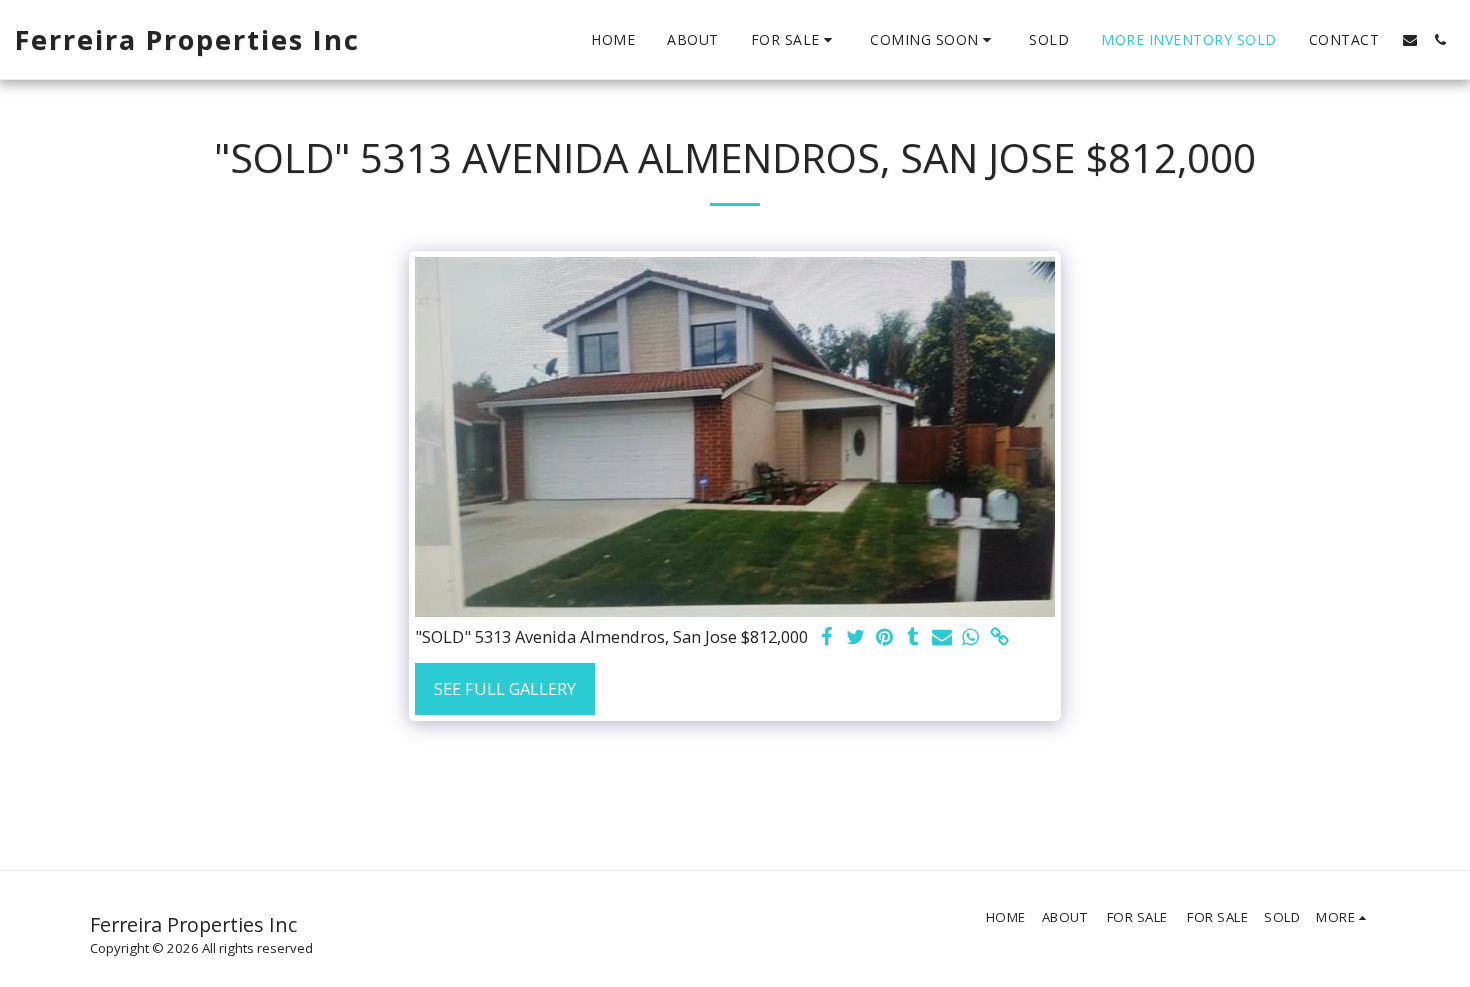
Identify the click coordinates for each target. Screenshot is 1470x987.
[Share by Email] (942, 638)
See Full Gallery (505, 688)
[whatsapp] (971, 638)
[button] (795, 40)
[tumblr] (913, 638)
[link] (1000, 638)
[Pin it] (884, 638)
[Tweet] (855, 638)
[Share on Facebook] (826, 638)
